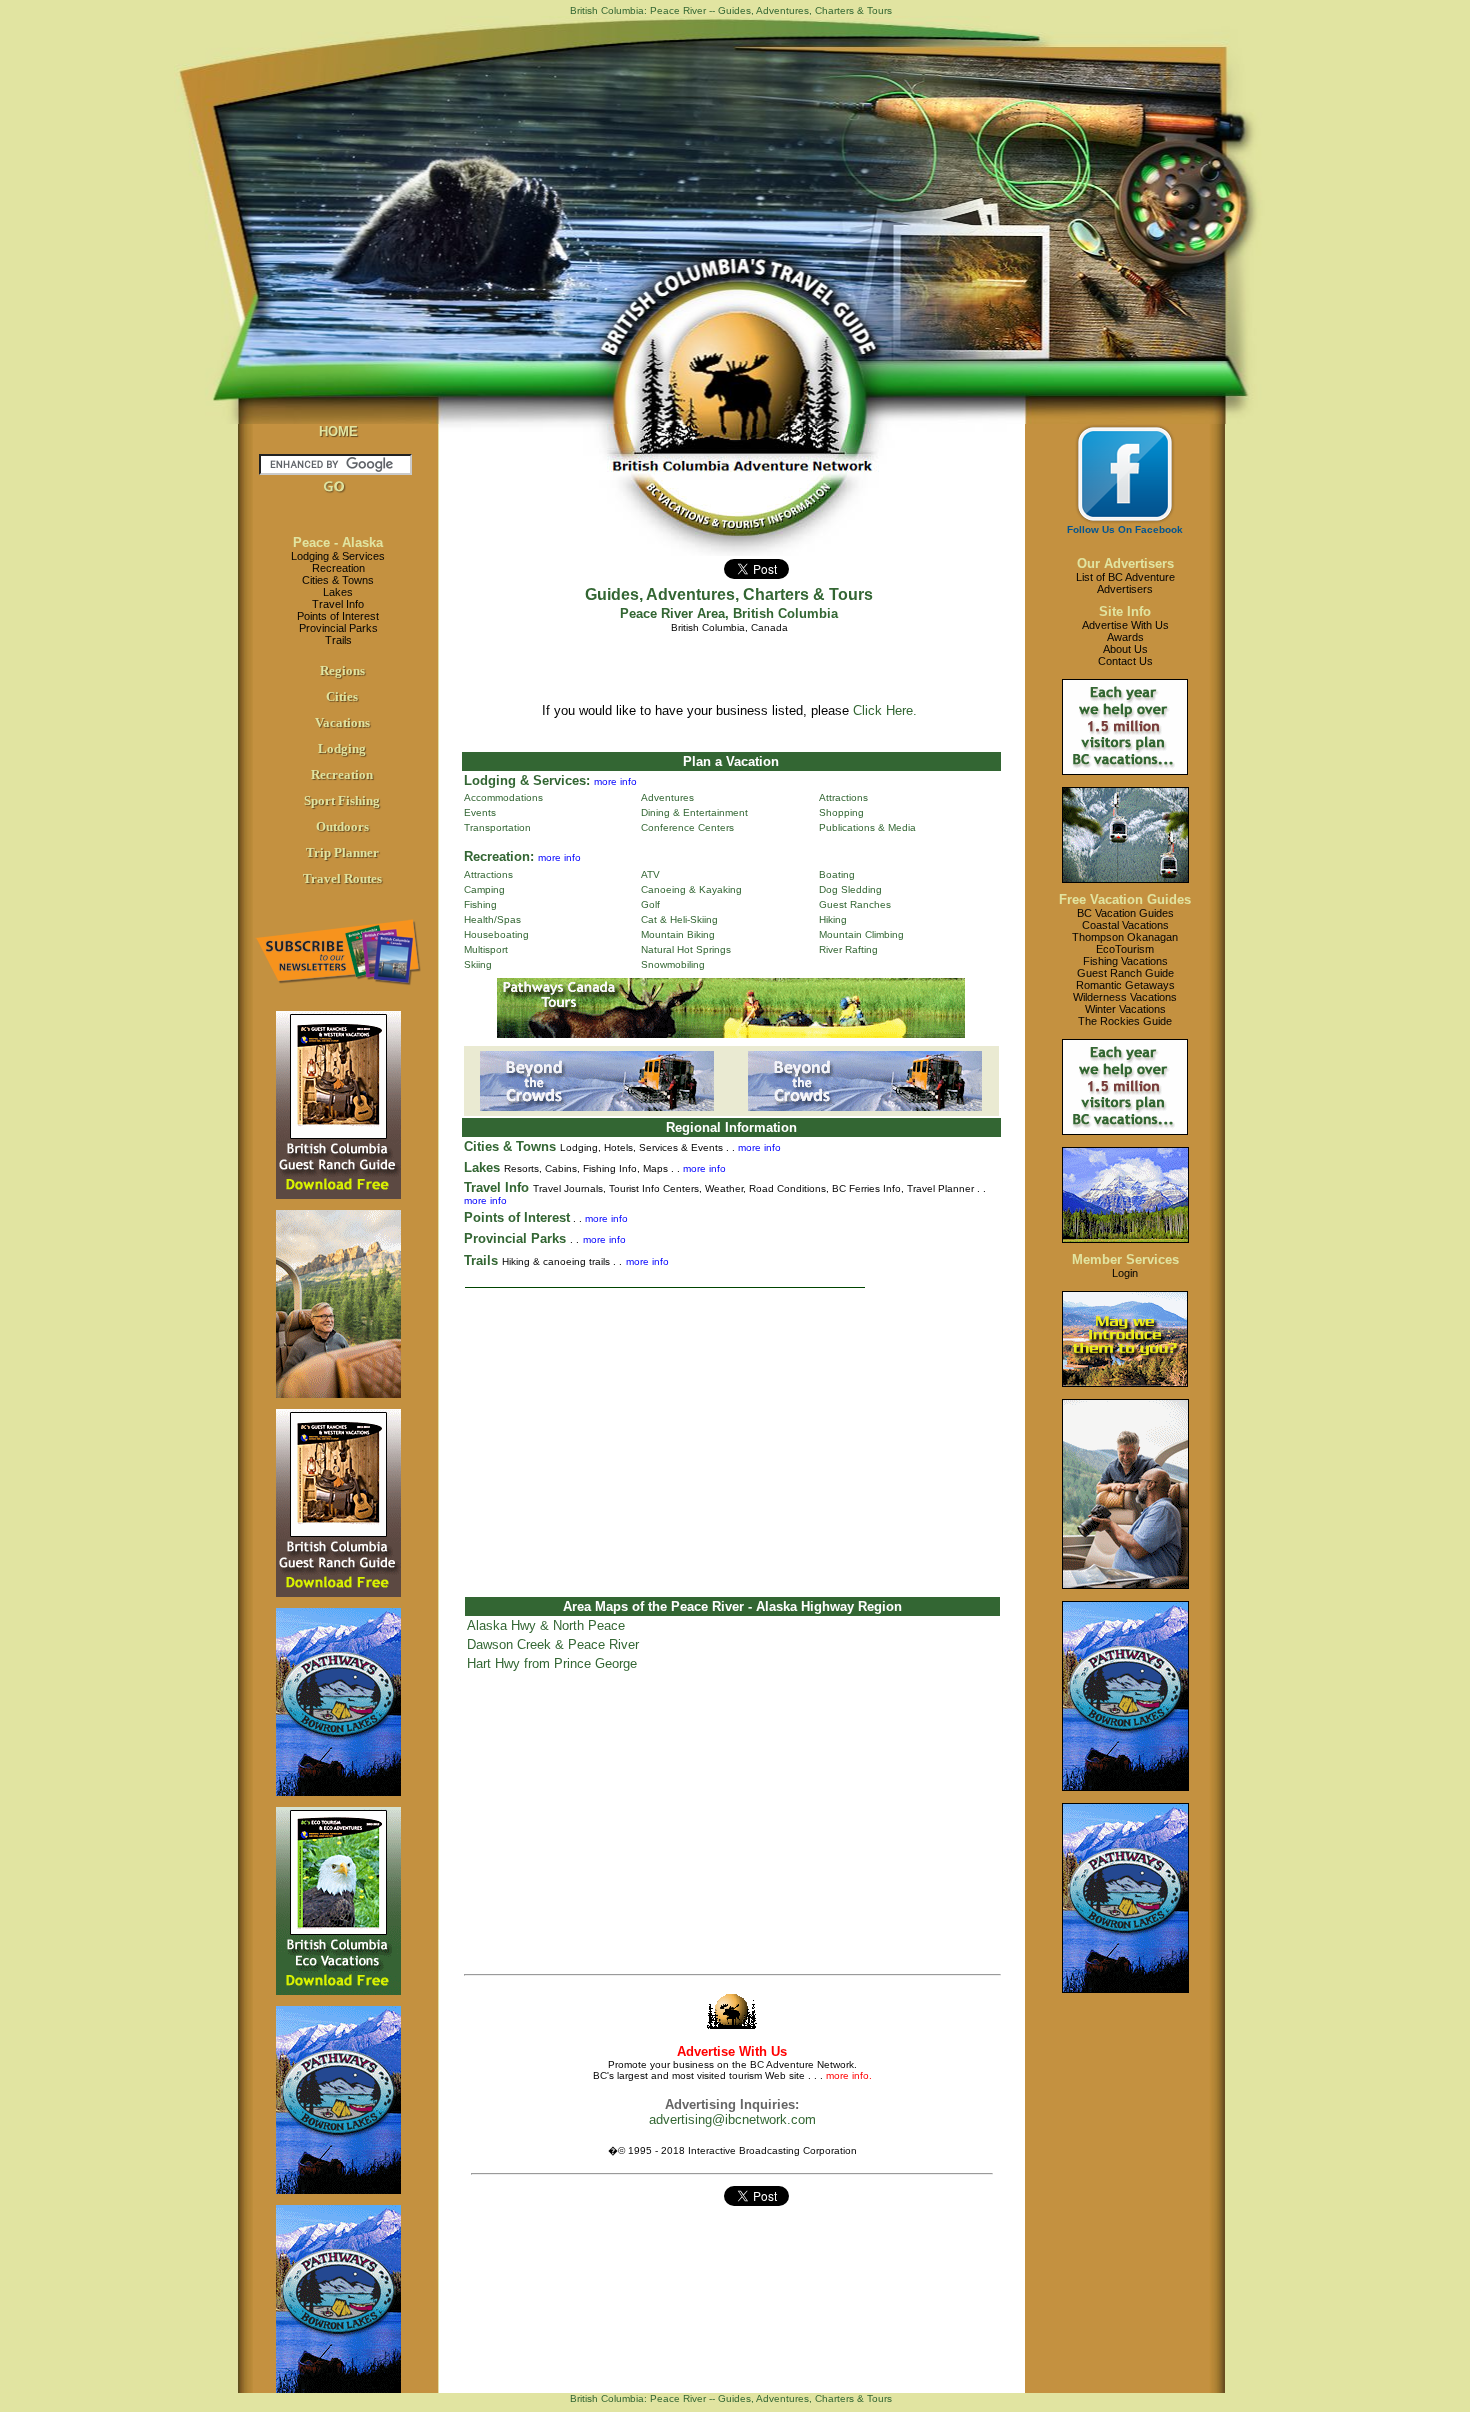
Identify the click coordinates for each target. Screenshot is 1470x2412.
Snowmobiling (673, 964)
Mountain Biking (678, 934)
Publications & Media (867, 827)
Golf (650, 904)
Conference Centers (687, 827)
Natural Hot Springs (686, 949)
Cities (342, 696)
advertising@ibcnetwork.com (732, 2119)
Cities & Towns (338, 580)
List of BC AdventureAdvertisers (1125, 583)
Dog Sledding (850, 889)
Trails (338, 640)
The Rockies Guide (1125, 1021)
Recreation (338, 568)
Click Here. (885, 710)
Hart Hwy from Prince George (552, 1663)
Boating (837, 874)
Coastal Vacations (1125, 925)
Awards (1125, 637)
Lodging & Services (338, 556)
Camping (484, 889)
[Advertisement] (732, 1434)
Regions (342, 670)
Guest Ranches (855, 904)
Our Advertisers (1125, 563)
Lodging (342, 748)
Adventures (667, 797)
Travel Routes (342, 878)
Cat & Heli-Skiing (679, 919)
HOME (338, 431)
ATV (650, 874)
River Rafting (848, 949)
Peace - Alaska (338, 542)
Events (480, 812)
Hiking (833, 919)
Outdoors (342, 826)
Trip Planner (342, 852)
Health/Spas (492, 919)
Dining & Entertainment (694, 812)
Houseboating (496, 934)
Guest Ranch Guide (1125, 973)
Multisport (486, 949)
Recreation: (499, 856)
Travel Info (338, 604)
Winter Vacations (1125, 1009)
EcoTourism (1125, 949)
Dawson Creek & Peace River (553, 1644)
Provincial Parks (338, 628)
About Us (1125, 649)
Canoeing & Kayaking (691, 889)
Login (1125, 1273)
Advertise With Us (1125, 625)
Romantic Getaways (1125, 985)
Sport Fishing (342, 800)
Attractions (843, 797)
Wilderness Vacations (1125, 997)
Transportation (497, 827)
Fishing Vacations (1125, 961)
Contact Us (1125, 661)
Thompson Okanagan (1125, 937)
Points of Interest (338, 616)
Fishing (480, 904)
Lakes (338, 592)
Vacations (342, 722)
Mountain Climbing (861, 934)
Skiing (478, 964)
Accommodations (503, 797)
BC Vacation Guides (1125, 913)
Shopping (841, 812)
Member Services (1125, 1259)
